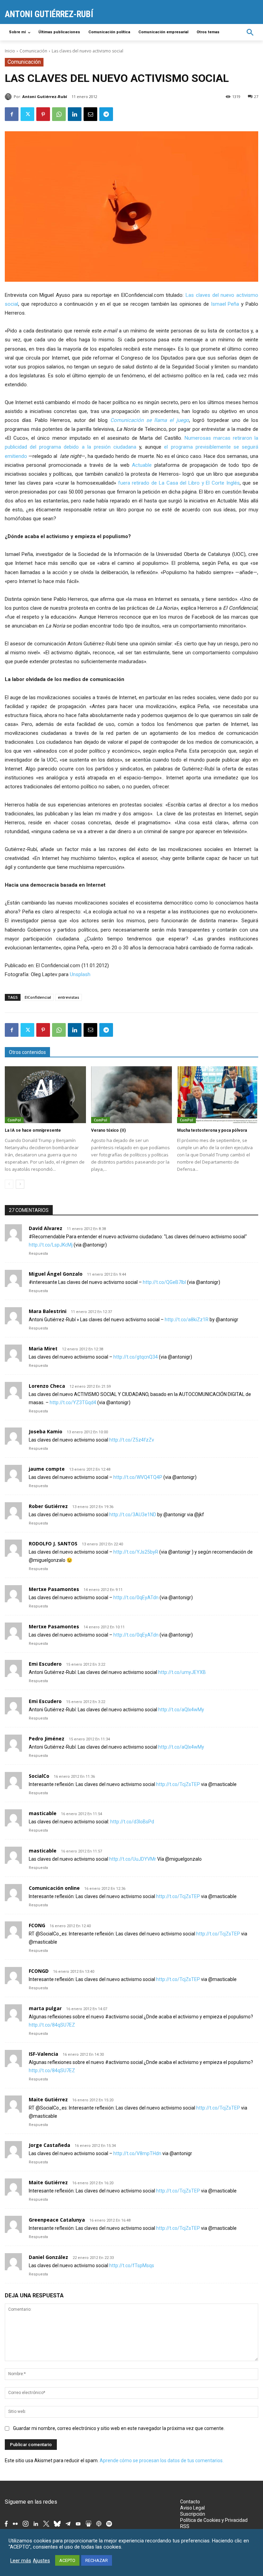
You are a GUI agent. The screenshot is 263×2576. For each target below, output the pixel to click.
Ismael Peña (225, 304)
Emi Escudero (45, 1664)
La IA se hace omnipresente (33, 1130)
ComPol (14, 1120)
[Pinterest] (43, 114)
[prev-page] (9, 1184)
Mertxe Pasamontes (54, 1589)
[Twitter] (27, 114)
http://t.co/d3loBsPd (132, 1822)
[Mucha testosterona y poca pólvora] (218, 1095)
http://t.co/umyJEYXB (182, 1672)
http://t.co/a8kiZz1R (187, 1320)
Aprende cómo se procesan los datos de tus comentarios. (162, 2460)
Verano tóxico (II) (108, 1130)
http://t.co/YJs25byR (136, 1552)
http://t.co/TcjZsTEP (178, 1784)
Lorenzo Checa (47, 1386)
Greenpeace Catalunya (57, 2220)
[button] (250, 32)
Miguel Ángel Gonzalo (56, 1274)
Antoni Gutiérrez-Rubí (45, 96)
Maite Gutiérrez (48, 2099)
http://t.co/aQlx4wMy (181, 1710)
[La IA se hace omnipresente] (45, 1095)
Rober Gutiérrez (48, 1506)
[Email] (90, 114)
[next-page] (20, 1184)
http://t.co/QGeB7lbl (164, 1282)
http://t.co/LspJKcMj (51, 1245)
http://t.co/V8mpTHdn (137, 2153)
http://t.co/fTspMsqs (132, 2265)
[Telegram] (106, 114)
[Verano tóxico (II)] (132, 1095)
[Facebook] (12, 114)
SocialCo (39, 1776)
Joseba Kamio (46, 1431)
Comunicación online (54, 1888)
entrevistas (68, 997)
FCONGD (39, 1971)
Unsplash (80, 974)
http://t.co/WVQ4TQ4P (138, 1477)
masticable (43, 1813)
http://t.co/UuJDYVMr (133, 1859)
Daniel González (48, 2257)
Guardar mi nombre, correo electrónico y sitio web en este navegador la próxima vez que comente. (119, 2428)
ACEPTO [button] (67, 2560)
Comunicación (33, 51)
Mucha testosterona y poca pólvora (212, 1130)
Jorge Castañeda (49, 2145)
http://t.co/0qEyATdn (136, 1597)
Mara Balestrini (48, 1311)
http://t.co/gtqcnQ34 (136, 1357)
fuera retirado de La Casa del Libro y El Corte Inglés (179, 483)
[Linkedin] (75, 114)
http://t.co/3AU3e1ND (133, 1515)
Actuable (142, 465)
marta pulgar (45, 2008)
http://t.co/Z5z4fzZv (132, 1440)
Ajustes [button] (41, 2561)
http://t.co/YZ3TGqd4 (73, 1402)
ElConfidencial (38, 997)
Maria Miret (43, 1348)
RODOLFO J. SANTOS (53, 1544)
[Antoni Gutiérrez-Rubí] (9, 97)
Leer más (21, 2561)
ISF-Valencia (43, 2054)
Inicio (10, 51)
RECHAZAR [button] (97, 2560)
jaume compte (47, 1469)
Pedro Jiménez (47, 1739)
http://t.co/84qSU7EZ (52, 2025)
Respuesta (38, 1254)
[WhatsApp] (59, 114)
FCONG (37, 1925)
